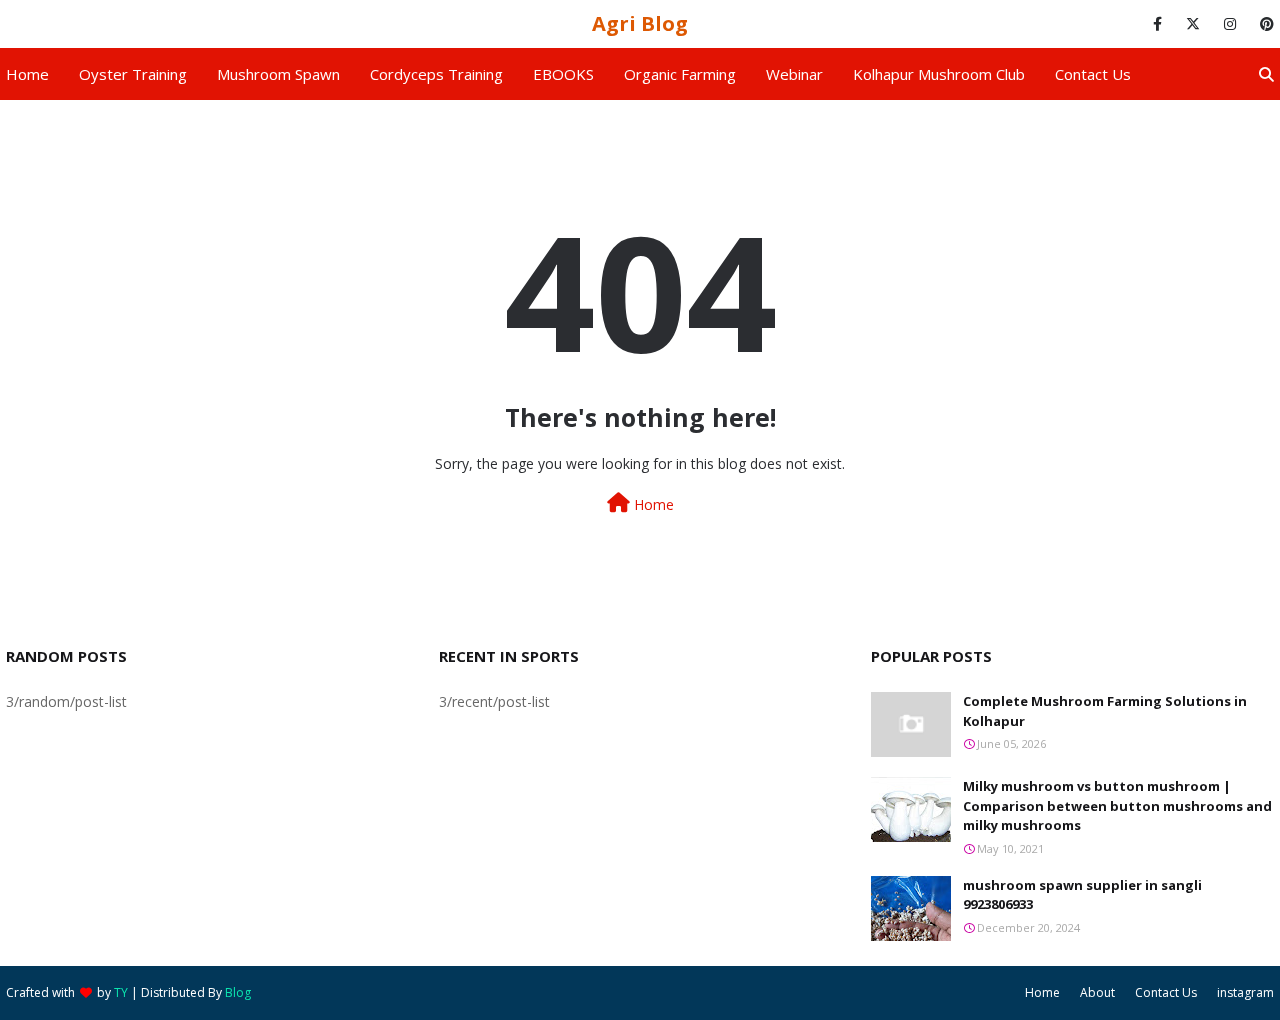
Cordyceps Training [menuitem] (436, 74)
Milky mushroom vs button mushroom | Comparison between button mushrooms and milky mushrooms (1117, 805)
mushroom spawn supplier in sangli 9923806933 (1082, 895)
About (1097, 992)
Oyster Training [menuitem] (133, 74)
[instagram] (1230, 24)
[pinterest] (1263, 24)
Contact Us (1166, 992)
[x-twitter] (1193, 24)
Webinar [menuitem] (794, 74)
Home (652, 504)
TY (121, 992)
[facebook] (1157, 24)
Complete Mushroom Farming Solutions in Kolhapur (1105, 711)
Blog (238, 992)
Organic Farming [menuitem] (680, 74)
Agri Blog (640, 23)
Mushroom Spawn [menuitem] (278, 74)
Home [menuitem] (27, 74)
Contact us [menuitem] (1093, 74)
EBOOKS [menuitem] (563, 74)
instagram (1245, 992)
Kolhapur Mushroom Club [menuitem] (939, 74)
